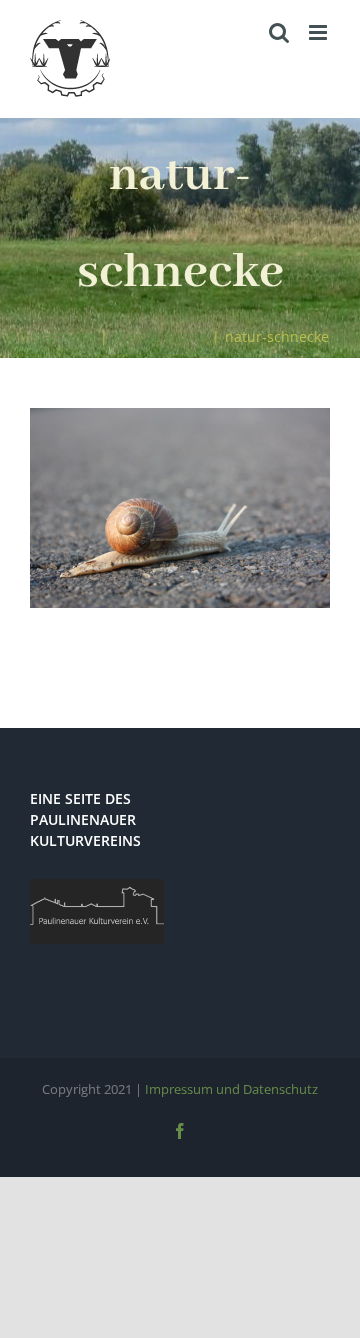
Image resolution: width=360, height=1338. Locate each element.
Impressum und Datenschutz (231, 1089)
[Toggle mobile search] (279, 32)
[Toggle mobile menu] (319, 32)
